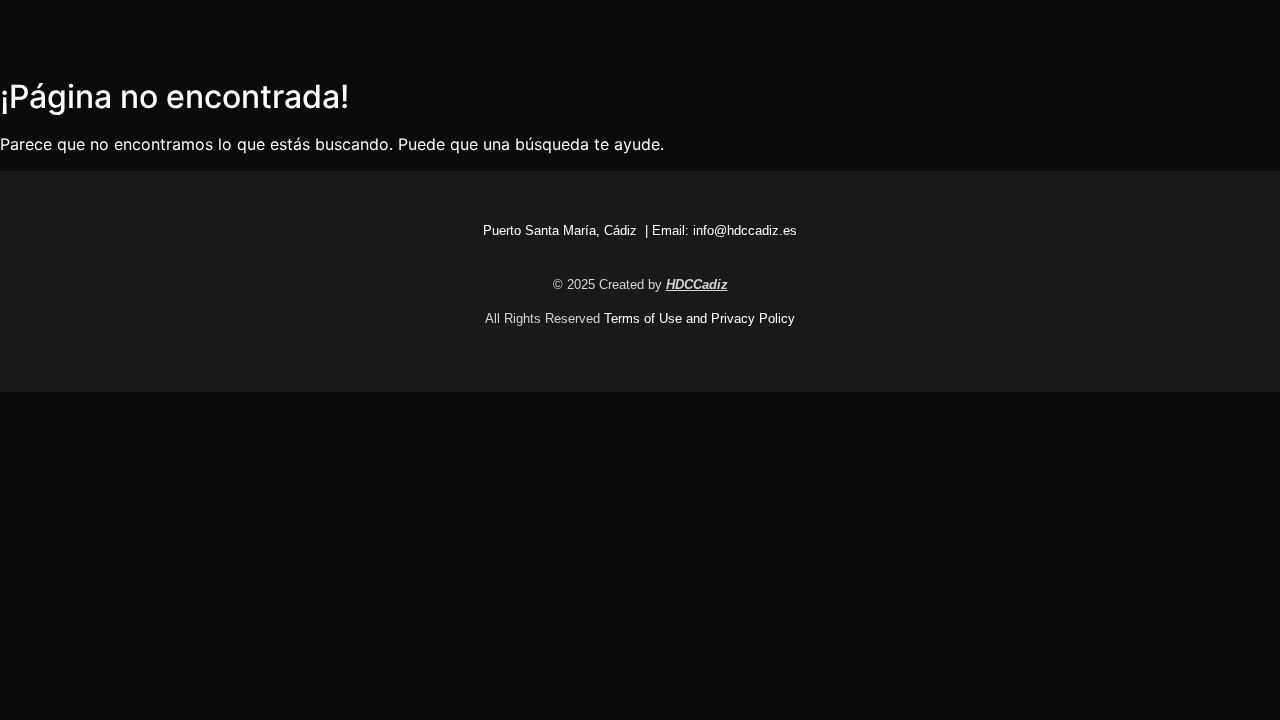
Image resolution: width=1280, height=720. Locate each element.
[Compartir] (1214, 22)
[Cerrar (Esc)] (1258, 22)
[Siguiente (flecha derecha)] (1245, 360)
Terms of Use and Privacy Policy (699, 318)
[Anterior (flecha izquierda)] (35, 360)
